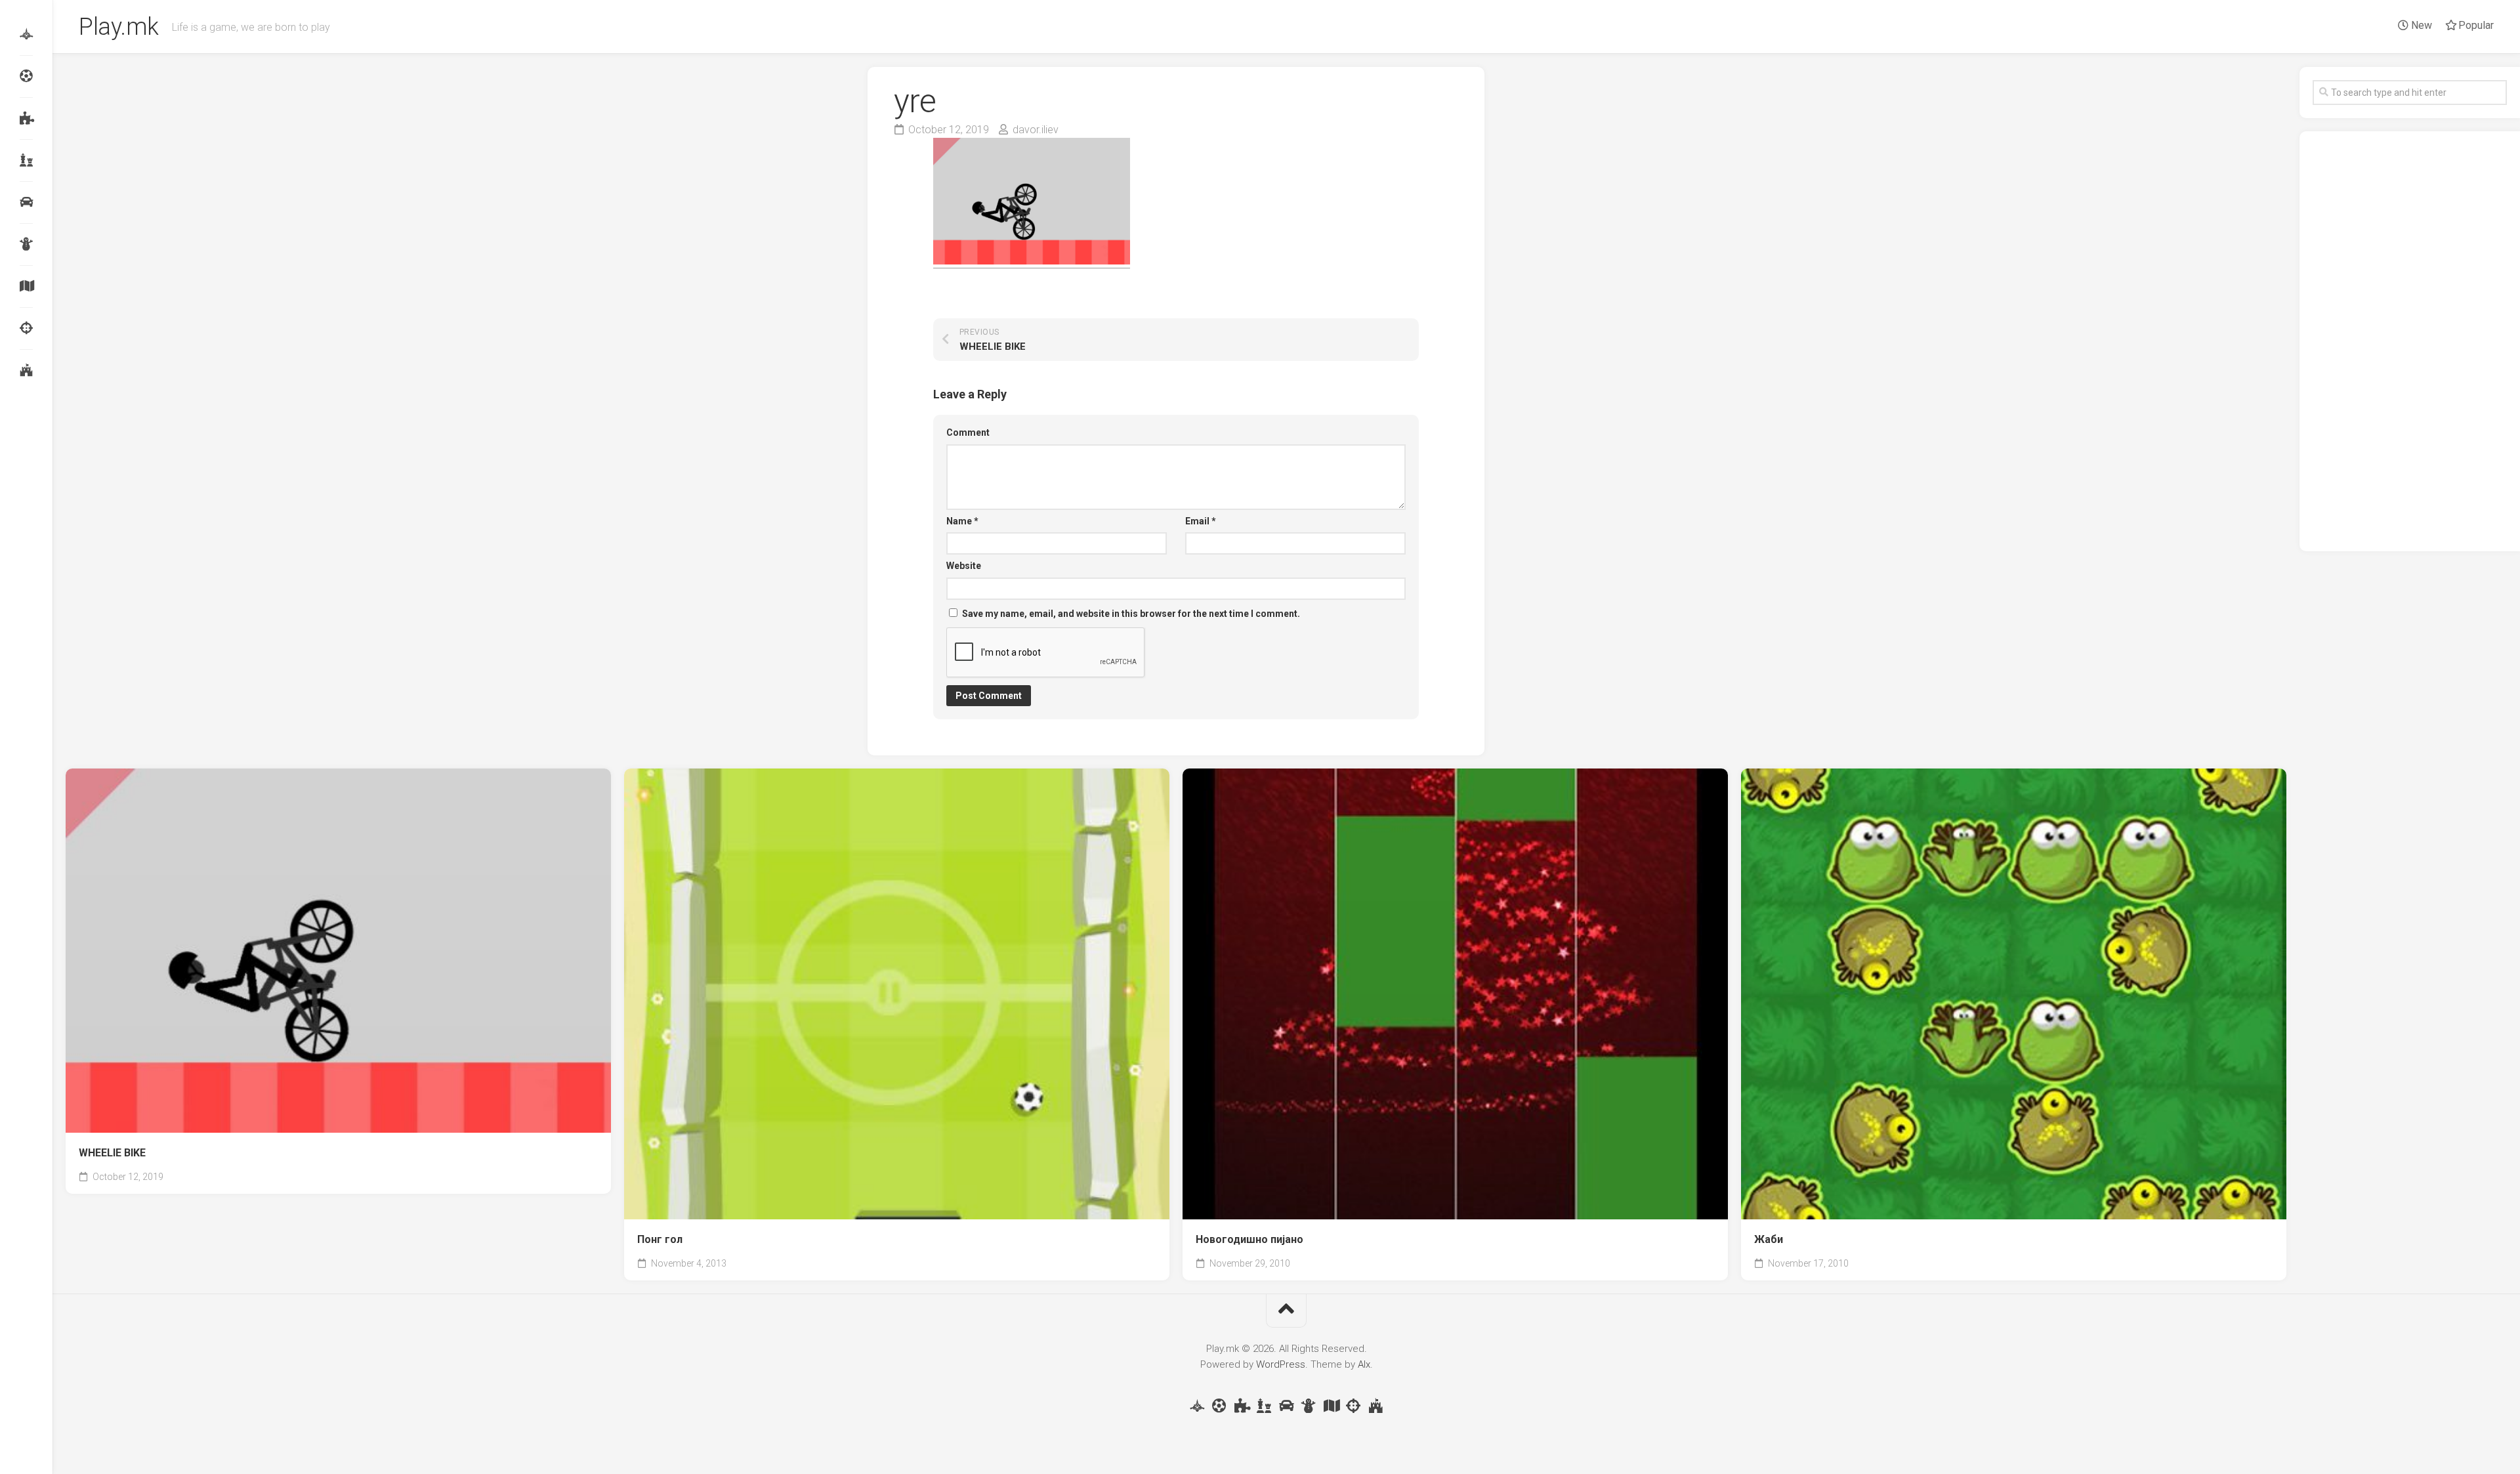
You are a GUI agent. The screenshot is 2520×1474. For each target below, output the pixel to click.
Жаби (1769, 1239)
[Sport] (26, 76)
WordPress (1281, 1364)
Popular (2475, 25)
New (2420, 25)
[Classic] (26, 160)
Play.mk (119, 27)
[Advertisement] (2410, 341)
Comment (968, 432)
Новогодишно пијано (1249, 1239)
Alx (1364, 1364)
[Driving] (26, 202)
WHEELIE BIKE (112, 1153)
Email (1201, 521)
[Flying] (26, 34)
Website (964, 566)
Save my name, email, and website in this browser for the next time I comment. (1131, 614)
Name (962, 521)
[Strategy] (26, 370)
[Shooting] (26, 328)
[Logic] (26, 118)
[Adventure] (26, 286)
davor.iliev (1036, 130)
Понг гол (660, 1239)
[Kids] (26, 244)
